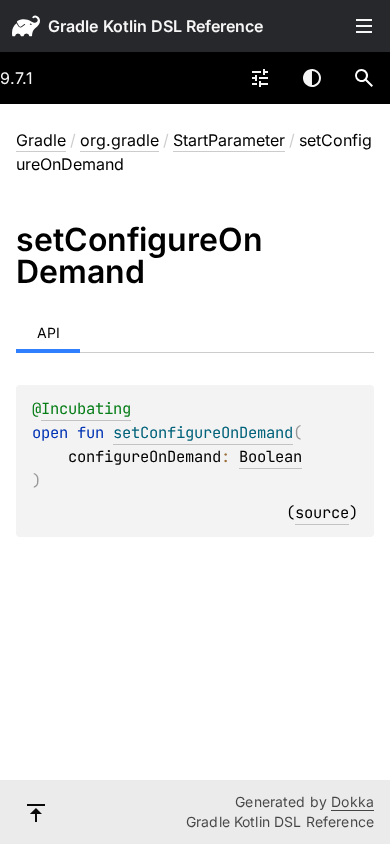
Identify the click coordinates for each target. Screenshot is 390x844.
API (48, 332)
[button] (364, 78)
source (322, 512)
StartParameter (229, 140)
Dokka (352, 801)
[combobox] (260, 78)
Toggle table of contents (364, 26)
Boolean (270, 456)
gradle (73, 26)
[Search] (364, 78)
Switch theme (312, 78)
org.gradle (119, 140)
